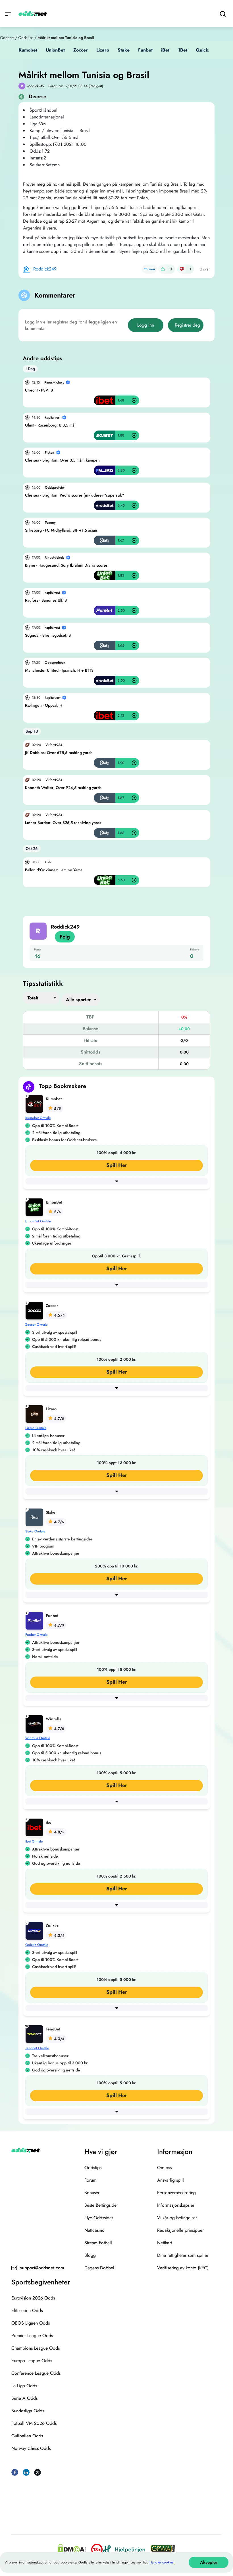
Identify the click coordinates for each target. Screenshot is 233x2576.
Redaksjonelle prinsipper (180, 2230)
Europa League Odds (32, 2361)
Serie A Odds (24, 2398)
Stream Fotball (98, 2243)
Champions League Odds (36, 2348)
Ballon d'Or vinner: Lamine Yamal (54, 870)
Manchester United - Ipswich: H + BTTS (59, 670)
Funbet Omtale (36, 1635)
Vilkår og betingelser (177, 2218)
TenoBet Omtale (37, 2048)
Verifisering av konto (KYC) (183, 2268)
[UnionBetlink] (36, 1207)
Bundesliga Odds (28, 2411)
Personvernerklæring (176, 2193)
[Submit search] (223, 14)
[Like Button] (163, 269)
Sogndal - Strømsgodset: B (48, 635)
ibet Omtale (34, 1841)
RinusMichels (54, 382)
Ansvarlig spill (170, 2180)
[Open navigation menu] (8, 14)
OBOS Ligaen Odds (31, 2323)
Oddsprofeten (55, 487)
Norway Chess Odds (31, 2448)
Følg (65, 937)
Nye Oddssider (99, 2218)
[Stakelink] (36, 1517)
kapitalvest (53, 417)
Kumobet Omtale (38, 1118)
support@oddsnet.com (42, 2268)
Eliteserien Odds (27, 2310)
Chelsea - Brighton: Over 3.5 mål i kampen (62, 460)
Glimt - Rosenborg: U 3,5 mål (50, 425)
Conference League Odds (36, 2373)
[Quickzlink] (36, 1930)
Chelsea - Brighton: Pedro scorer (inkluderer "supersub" (75, 495)
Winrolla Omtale (38, 1738)
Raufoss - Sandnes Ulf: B (46, 600)
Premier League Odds (32, 2336)
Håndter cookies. (162, 2562)
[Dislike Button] (182, 269)
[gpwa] (163, 2550)
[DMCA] (72, 2550)
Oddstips (26, 38)
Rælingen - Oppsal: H (44, 705)
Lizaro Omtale (36, 1428)
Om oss (164, 2168)
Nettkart (165, 2243)
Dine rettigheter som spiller (183, 2255)
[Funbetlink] (36, 1620)
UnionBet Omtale (38, 1221)
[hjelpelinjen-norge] (124, 2549)
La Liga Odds (24, 2386)
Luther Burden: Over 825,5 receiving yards (63, 823)
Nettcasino (94, 2230)
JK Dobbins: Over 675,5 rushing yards (59, 753)
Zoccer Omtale (36, 1325)
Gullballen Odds (27, 2436)
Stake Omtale (35, 1531)
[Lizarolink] (36, 1413)
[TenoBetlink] (36, 2033)
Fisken (50, 452)
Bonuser (92, 2193)
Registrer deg (187, 325)
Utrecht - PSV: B (39, 390)
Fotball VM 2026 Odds (34, 2423)
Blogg (90, 2255)
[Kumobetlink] (36, 1103)
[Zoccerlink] (36, 1310)
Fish (48, 862)
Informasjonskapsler (176, 2205)
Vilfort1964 (54, 745)
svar (152, 269)
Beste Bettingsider (101, 2205)
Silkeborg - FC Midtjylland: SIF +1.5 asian (61, 530)
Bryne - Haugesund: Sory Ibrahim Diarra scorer (66, 565)
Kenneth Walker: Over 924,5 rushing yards (63, 788)
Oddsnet (7, 38)
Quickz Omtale (37, 1945)
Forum (90, 2180)
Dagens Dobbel (99, 2268)
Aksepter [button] (209, 2562)
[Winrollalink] (36, 1723)
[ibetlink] (36, 1827)
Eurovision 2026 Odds (33, 2298)
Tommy (50, 522)
